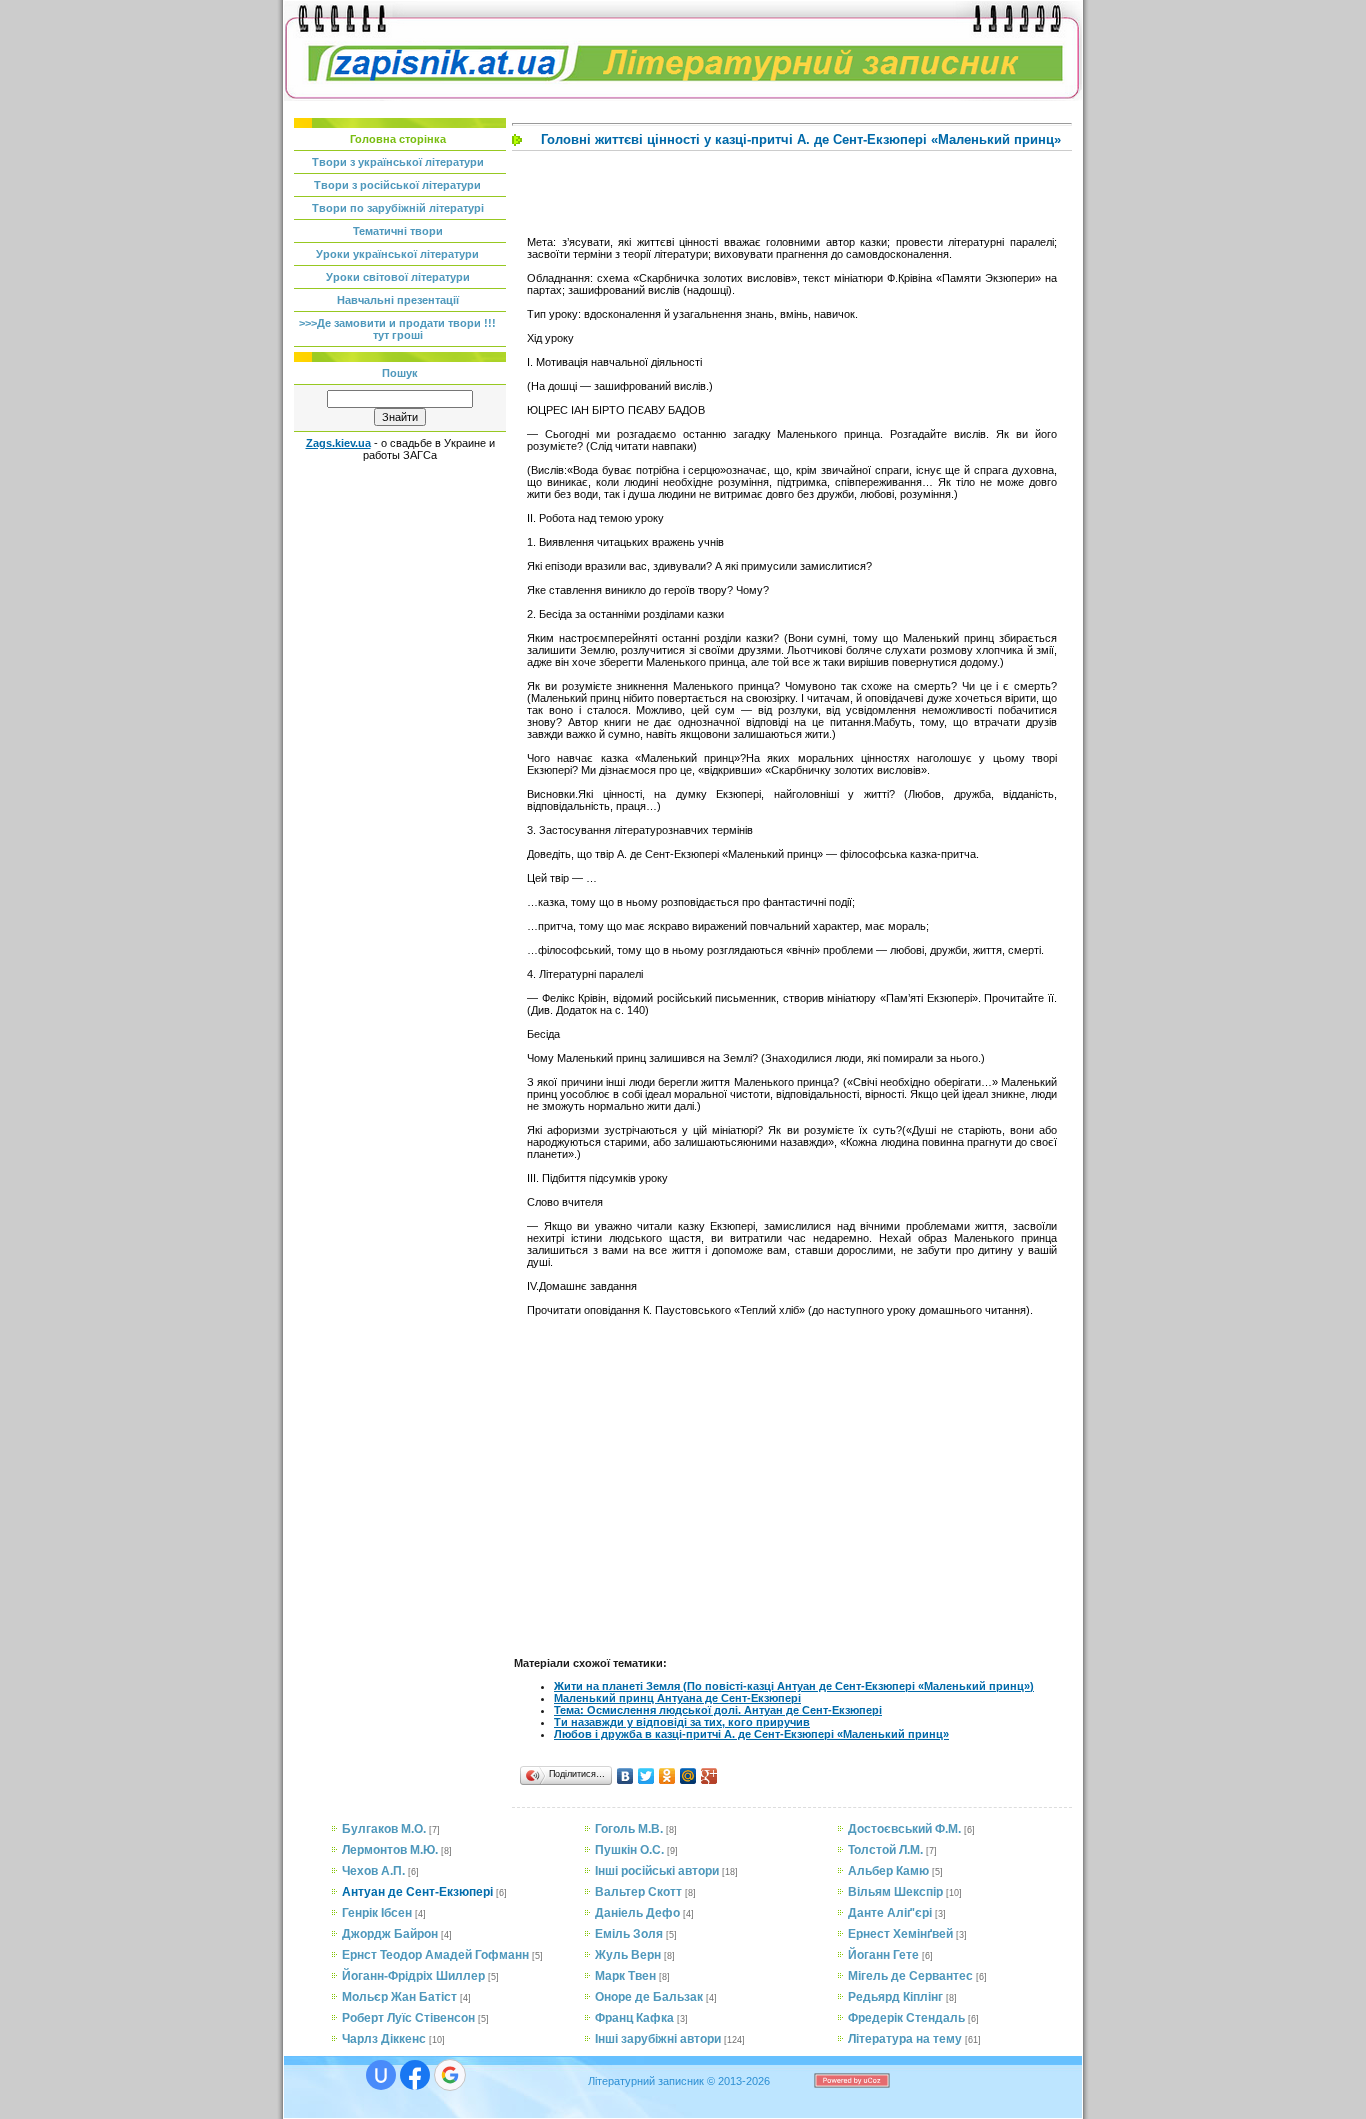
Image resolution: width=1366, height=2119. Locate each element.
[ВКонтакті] (625, 1776)
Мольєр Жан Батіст (399, 1997)
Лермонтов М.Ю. (390, 1850)
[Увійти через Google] (450, 2075)
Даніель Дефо (637, 1913)
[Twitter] (646, 1776)
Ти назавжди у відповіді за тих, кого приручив (682, 1722)
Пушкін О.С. (629, 1850)
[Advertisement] (400, 761)
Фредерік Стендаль (906, 2018)
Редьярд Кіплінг (895, 1997)
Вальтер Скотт (638, 1892)
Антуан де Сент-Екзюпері (417, 1892)
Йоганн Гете (883, 1955)
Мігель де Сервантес (910, 1976)
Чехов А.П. (373, 1871)
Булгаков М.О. (384, 1829)
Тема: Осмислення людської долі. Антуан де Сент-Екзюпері (718, 1710)
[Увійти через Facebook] (415, 2075)
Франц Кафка (634, 2018)
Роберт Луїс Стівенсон (408, 2018)
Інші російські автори (657, 1871)
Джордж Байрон (390, 1934)
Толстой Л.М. (885, 1850)
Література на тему (905, 2039)
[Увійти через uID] (381, 2075)
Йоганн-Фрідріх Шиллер (413, 1976)
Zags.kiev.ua (338, 443)
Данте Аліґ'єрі (890, 1913)
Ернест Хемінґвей (900, 1934)
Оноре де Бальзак (649, 1997)
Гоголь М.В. (629, 1829)
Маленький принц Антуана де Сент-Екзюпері (677, 1698)
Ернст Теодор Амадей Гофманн (435, 1955)
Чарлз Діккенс (384, 2039)
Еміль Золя (629, 1934)
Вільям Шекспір (895, 1892)
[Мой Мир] (688, 1776)
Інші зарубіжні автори (658, 2039)
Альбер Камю (888, 1871)
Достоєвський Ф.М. (904, 1829)
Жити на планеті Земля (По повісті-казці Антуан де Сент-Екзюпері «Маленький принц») (794, 1686)
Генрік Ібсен (377, 1913)
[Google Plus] (709, 1776)
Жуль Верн (628, 1955)
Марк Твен (625, 1976)
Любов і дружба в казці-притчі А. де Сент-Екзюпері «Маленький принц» (751, 1734)
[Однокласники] (667, 1776)
